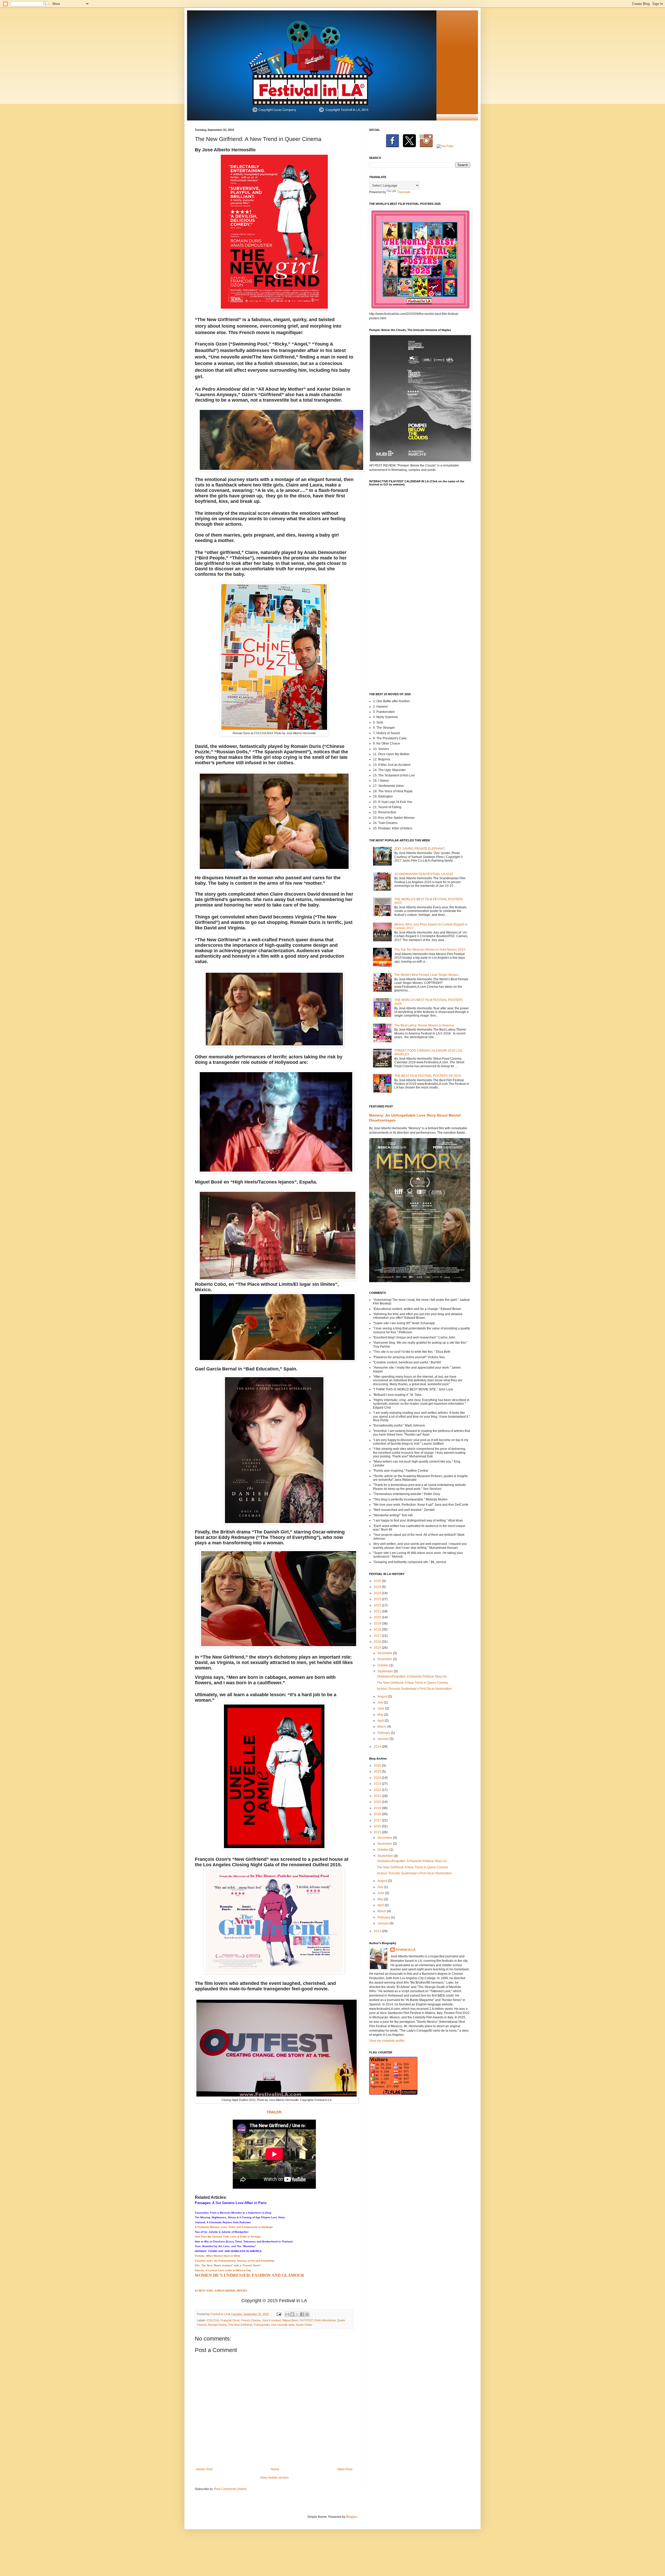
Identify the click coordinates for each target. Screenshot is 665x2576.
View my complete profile (387, 2041)
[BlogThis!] (292, 2314)
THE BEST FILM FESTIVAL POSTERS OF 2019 (428, 1076)
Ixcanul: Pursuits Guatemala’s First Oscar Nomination (414, 1689)
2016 (378, 1642)
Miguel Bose (290, 2320)
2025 (378, 1587)
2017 (378, 1636)
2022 (378, 1605)
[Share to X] (297, 2314)
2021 (378, 1611)
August (383, 1696)
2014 (378, 1747)
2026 (378, 1581)
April (381, 1721)
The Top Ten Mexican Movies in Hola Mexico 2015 (430, 950)
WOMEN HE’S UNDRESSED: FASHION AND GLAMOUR (250, 2275)
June (381, 1708)
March (382, 1727)
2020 (378, 1617)
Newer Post (204, 2469)
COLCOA (213, 2320)
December (385, 1653)
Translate (404, 192)
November (385, 1659)
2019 (378, 1624)
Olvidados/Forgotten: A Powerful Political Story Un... (413, 1676)
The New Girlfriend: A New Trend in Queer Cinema (412, 1683)
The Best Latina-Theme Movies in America (424, 1025)
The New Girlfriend (240, 2325)
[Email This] (287, 2314)
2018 (378, 1630)
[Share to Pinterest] (307, 2314)
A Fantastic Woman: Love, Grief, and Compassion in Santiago (234, 2227)
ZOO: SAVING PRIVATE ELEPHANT (420, 849)
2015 (378, 1648)
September (386, 1671)
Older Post (345, 2469)
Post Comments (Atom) (230, 2489)
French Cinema (251, 2320)
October (383, 1665)
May (381, 1715)
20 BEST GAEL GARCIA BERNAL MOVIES (221, 2291)
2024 (378, 1593)
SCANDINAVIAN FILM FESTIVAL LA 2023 (424, 874)
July (381, 1702)
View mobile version (274, 2478)
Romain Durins (217, 2325)
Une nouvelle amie (283, 2325)
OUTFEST (306, 2320)
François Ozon (230, 2320)
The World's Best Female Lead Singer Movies (426, 975)
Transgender (262, 2325)
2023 (378, 1599)
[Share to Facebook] (302, 2314)
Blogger (351, 2517)
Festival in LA (406, 1950)
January (384, 1739)
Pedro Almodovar (325, 2320)
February (384, 1733)
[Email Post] (279, 2314)
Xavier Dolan (304, 2325)
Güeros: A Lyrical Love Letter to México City (223, 2270)
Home (275, 2469)
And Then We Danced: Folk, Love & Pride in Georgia (228, 2237)
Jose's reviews (272, 2320)
